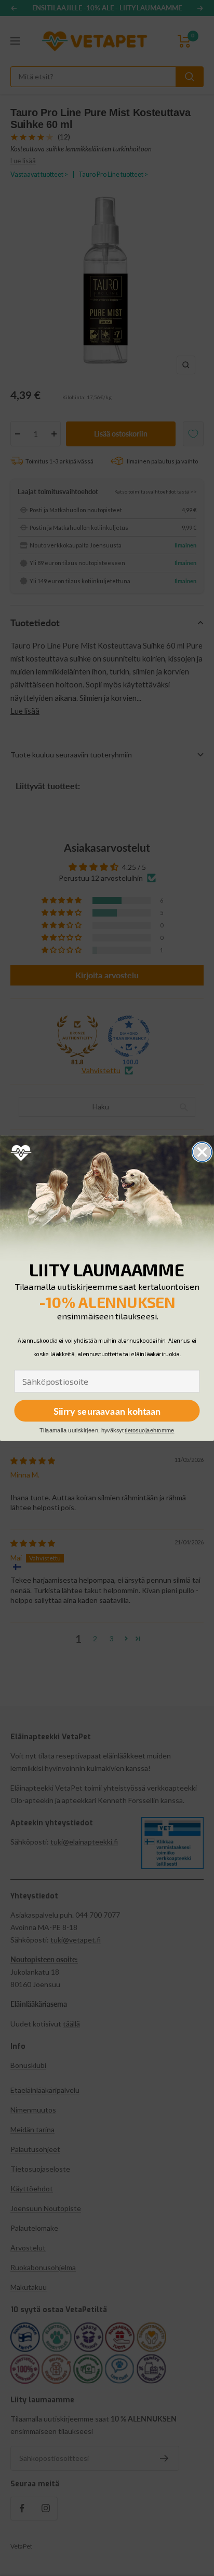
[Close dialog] (202, 1152)
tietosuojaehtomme (149, 1431)
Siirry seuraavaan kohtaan (107, 1411)
